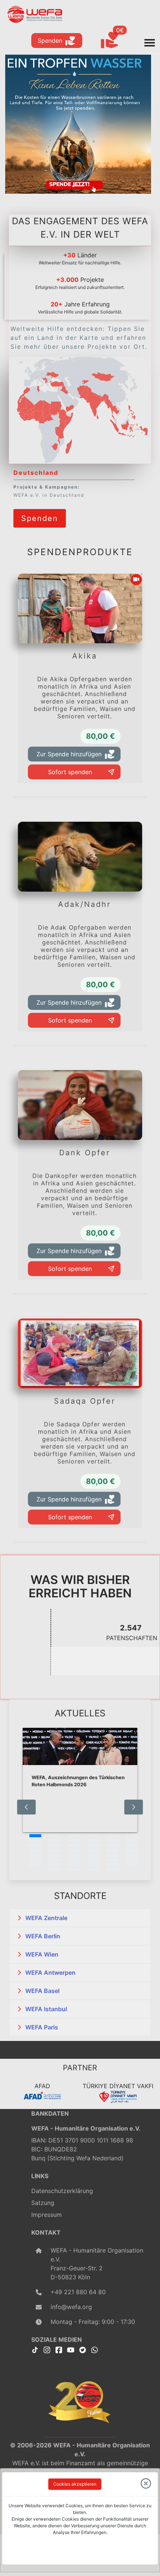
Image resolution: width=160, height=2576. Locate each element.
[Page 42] (132, 1865)
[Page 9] (74, 1841)
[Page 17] (113, 1845)
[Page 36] (132, 1860)
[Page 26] (55, 1855)
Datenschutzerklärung (62, 2191)
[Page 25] (35, 1855)
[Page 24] (132, 1850)
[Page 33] (74, 1860)
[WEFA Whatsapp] (95, 2350)
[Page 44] (74, 1870)
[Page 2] (55, 1836)
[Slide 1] (78, 186)
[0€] (119, 41)
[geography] (60, 433)
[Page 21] (74, 1850)
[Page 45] (93, 1870)
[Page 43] (55, 1870)
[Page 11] (113, 1841)
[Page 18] (132, 1845)
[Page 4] (93, 1836)
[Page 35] (113, 1860)
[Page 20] (55, 1850)
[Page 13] (35, 1845)
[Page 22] (93, 1850)
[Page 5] (113, 1836)
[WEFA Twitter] (83, 2350)
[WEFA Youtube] (71, 2350)
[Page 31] (35, 1860)
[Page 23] (113, 1850)
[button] (80, 1918)
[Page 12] (132, 1841)
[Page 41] (113, 1865)
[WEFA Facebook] (59, 2350)
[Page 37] (35, 1865)
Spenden (50, 41)
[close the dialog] (146, 2484)
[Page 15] (74, 1845)
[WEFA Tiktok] (35, 2350)
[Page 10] (93, 1841)
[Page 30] (132, 1855)
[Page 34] (93, 1860)
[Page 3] (74, 1836)
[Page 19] (35, 1850)
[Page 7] (35, 1841)
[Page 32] (55, 1860)
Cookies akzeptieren (75, 2484)
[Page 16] (93, 1845)
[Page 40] (93, 1865)
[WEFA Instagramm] (47, 2350)
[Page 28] (93, 1855)
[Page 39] (74, 1865)
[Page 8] (55, 1841)
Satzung (43, 2203)
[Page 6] (132, 1836)
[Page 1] (35, 1836)
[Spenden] (40, 508)
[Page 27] (74, 1855)
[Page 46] (113, 1870)
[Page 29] (113, 1855)
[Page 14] (55, 1845)
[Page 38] (55, 1865)
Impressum (47, 2215)
